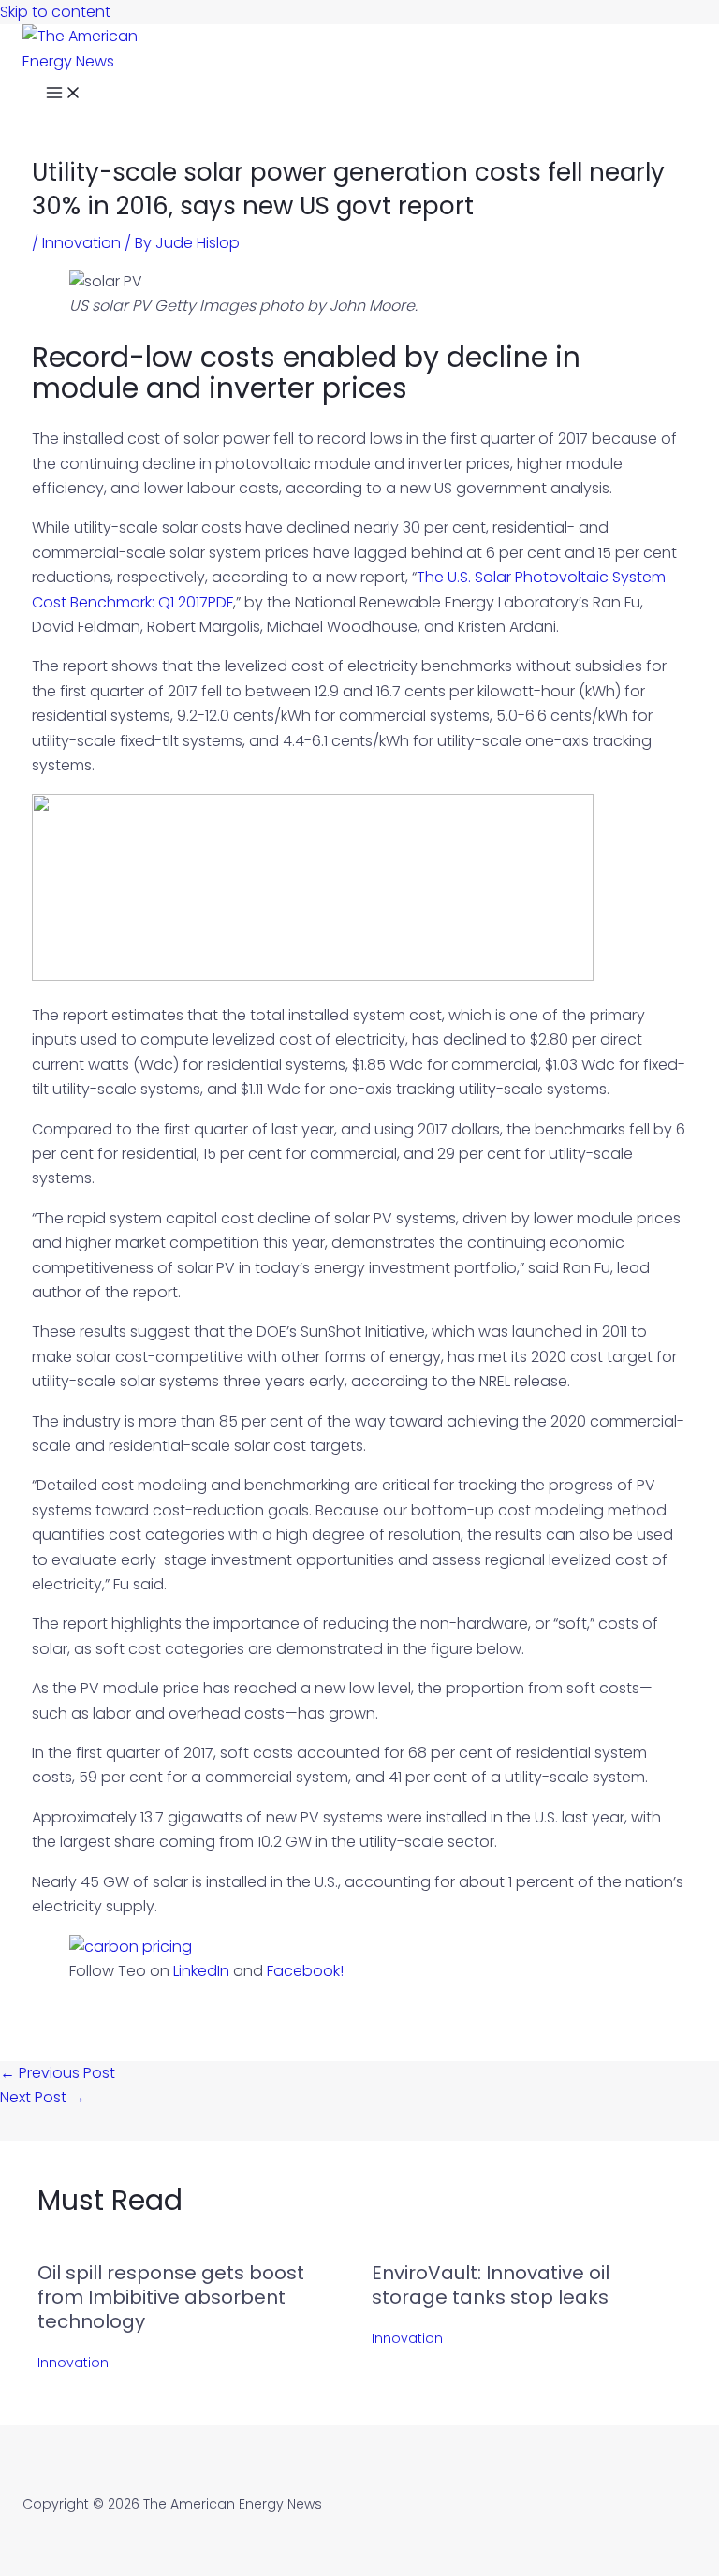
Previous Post (58, 2073)
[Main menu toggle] (64, 95)
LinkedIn (201, 1971)
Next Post (43, 2097)
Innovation (81, 243)
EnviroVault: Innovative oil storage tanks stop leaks (491, 2285)
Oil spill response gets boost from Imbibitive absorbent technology (171, 2297)
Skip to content (55, 12)
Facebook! (305, 1971)
